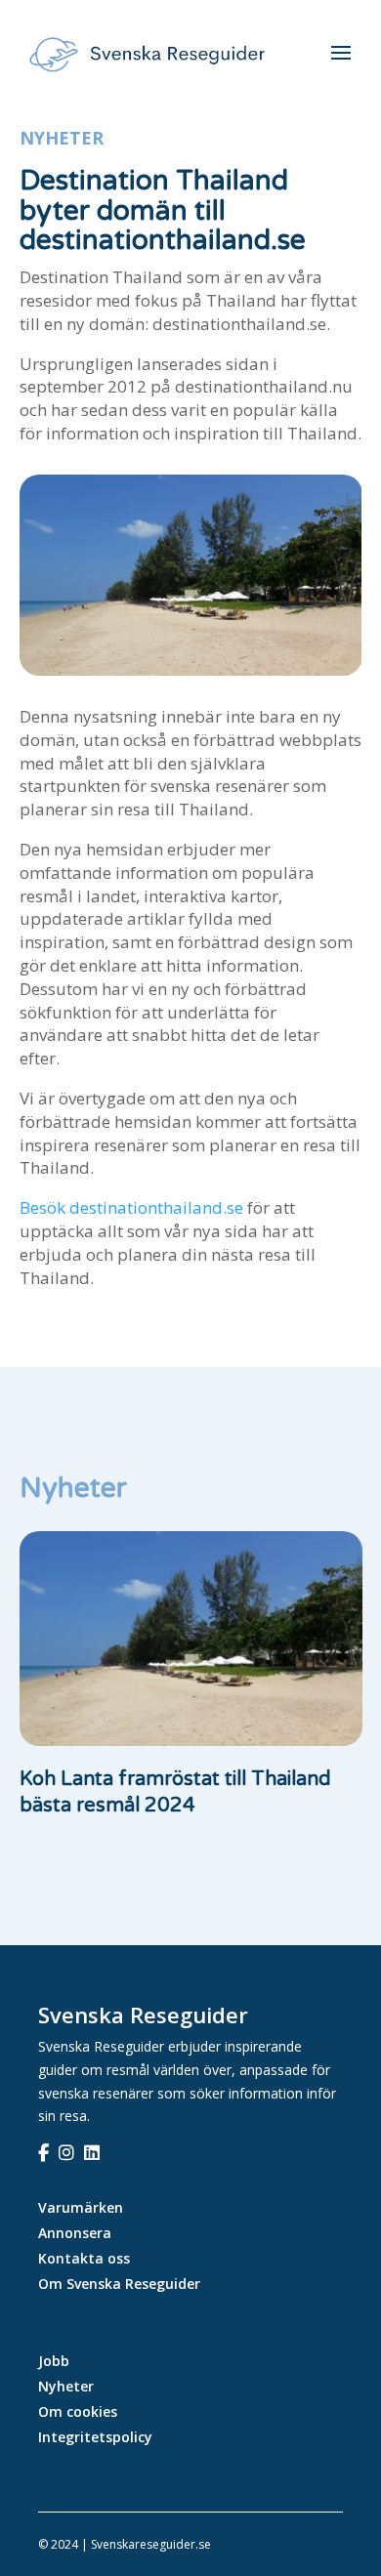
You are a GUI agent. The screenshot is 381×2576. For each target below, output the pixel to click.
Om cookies (78, 2411)
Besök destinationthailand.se (131, 1207)
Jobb (54, 2361)
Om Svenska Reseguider (119, 2284)
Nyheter (62, 138)
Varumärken (81, 2207)
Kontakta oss (84, 2258)
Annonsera (75, 2233)
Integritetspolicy (95, 2437)
